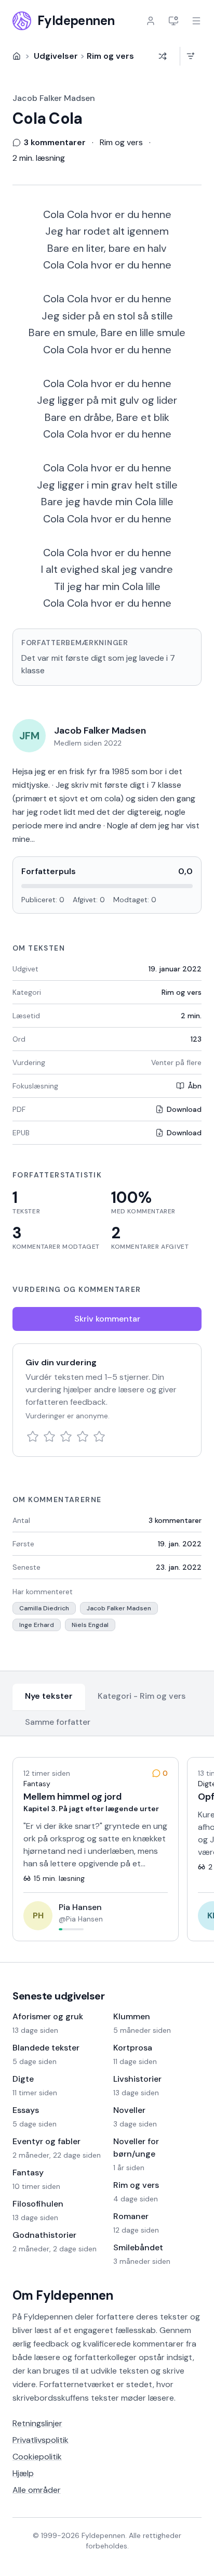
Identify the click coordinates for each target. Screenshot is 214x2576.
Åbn (195, 1086)
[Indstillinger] (173, 21)
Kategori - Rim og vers (142, 1696)
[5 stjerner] (99, 1437)
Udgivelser (56, 56)
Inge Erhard (37, 1625)
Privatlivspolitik (41, 2440)
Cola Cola (47, 119)
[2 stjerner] (49, 1437)
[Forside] (17, 56)
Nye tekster (49, 1696)
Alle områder (37, 2490)
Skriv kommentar (107, 1319)
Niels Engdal (90, 1625)
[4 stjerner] (83, 1437)
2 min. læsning (39, 158)
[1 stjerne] (33, 1437)
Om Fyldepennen (63, 2295)
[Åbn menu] (196, 21)
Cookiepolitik (37, 2457)
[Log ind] (151, 21)
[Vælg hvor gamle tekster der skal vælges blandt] (190, 56)
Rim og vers (110, 56)
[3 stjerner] (66, 1437)
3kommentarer (175, 1520)
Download (184, 1109)
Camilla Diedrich (44, 1608)
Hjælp (23, 2473)
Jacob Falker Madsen (54, 98)
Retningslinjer (37, 2423)
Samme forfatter (58, 1722)
